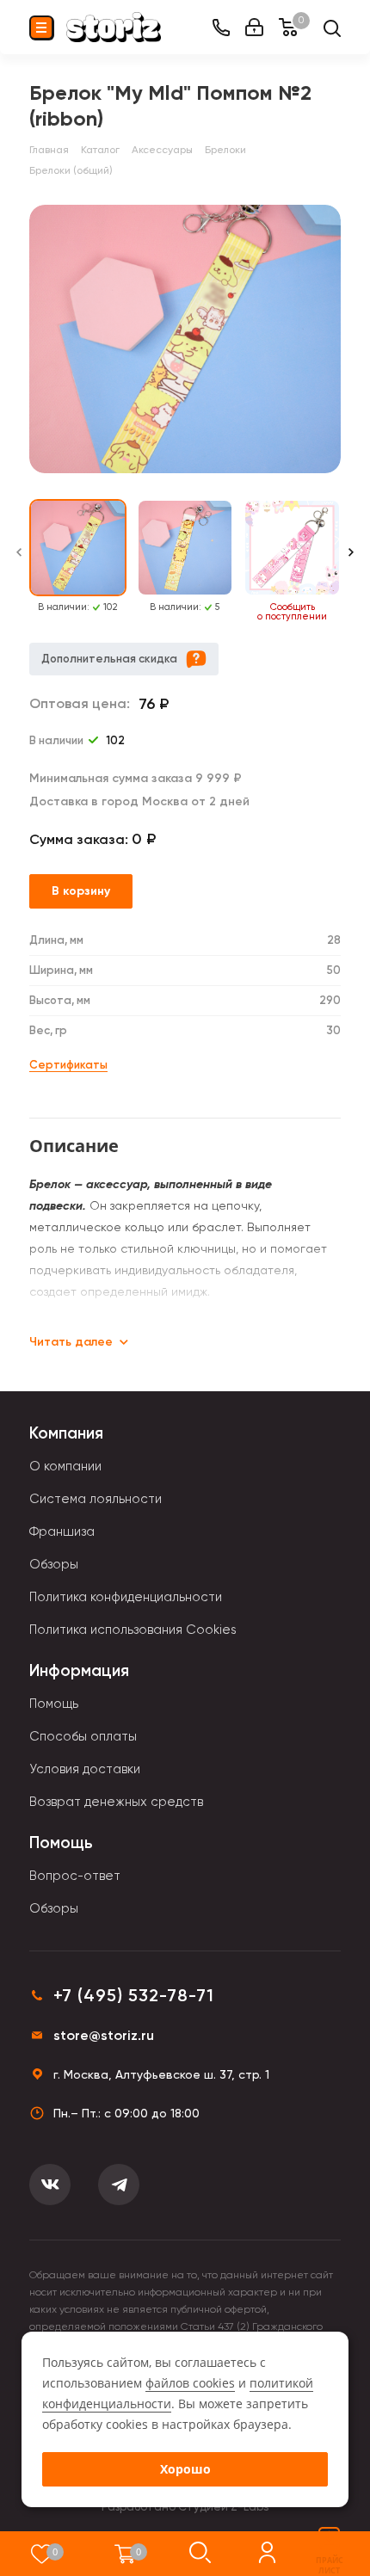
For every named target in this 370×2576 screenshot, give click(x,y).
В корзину (81, 891)
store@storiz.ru (104, 2035)
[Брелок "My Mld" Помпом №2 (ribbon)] (185, 339)
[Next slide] (351, 561)
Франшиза (62, 1531)
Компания (66, 1433)
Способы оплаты (83, 1736)
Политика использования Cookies (133, 1630)
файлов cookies (190, 2383)
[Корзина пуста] (125, 2554)
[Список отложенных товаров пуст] (42, 2554)
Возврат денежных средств (116, 1802)
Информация (79, 1670)
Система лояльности (96, 1499)
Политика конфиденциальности (126, 1597)
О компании (65, 1466)
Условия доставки (85, 1769)
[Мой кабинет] (254, 27)
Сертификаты (68, 1065)
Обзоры (54, 1564)
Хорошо (185, 2469)
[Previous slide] (19, 561)
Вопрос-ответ (75, 1876)
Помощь (54, 1704)
